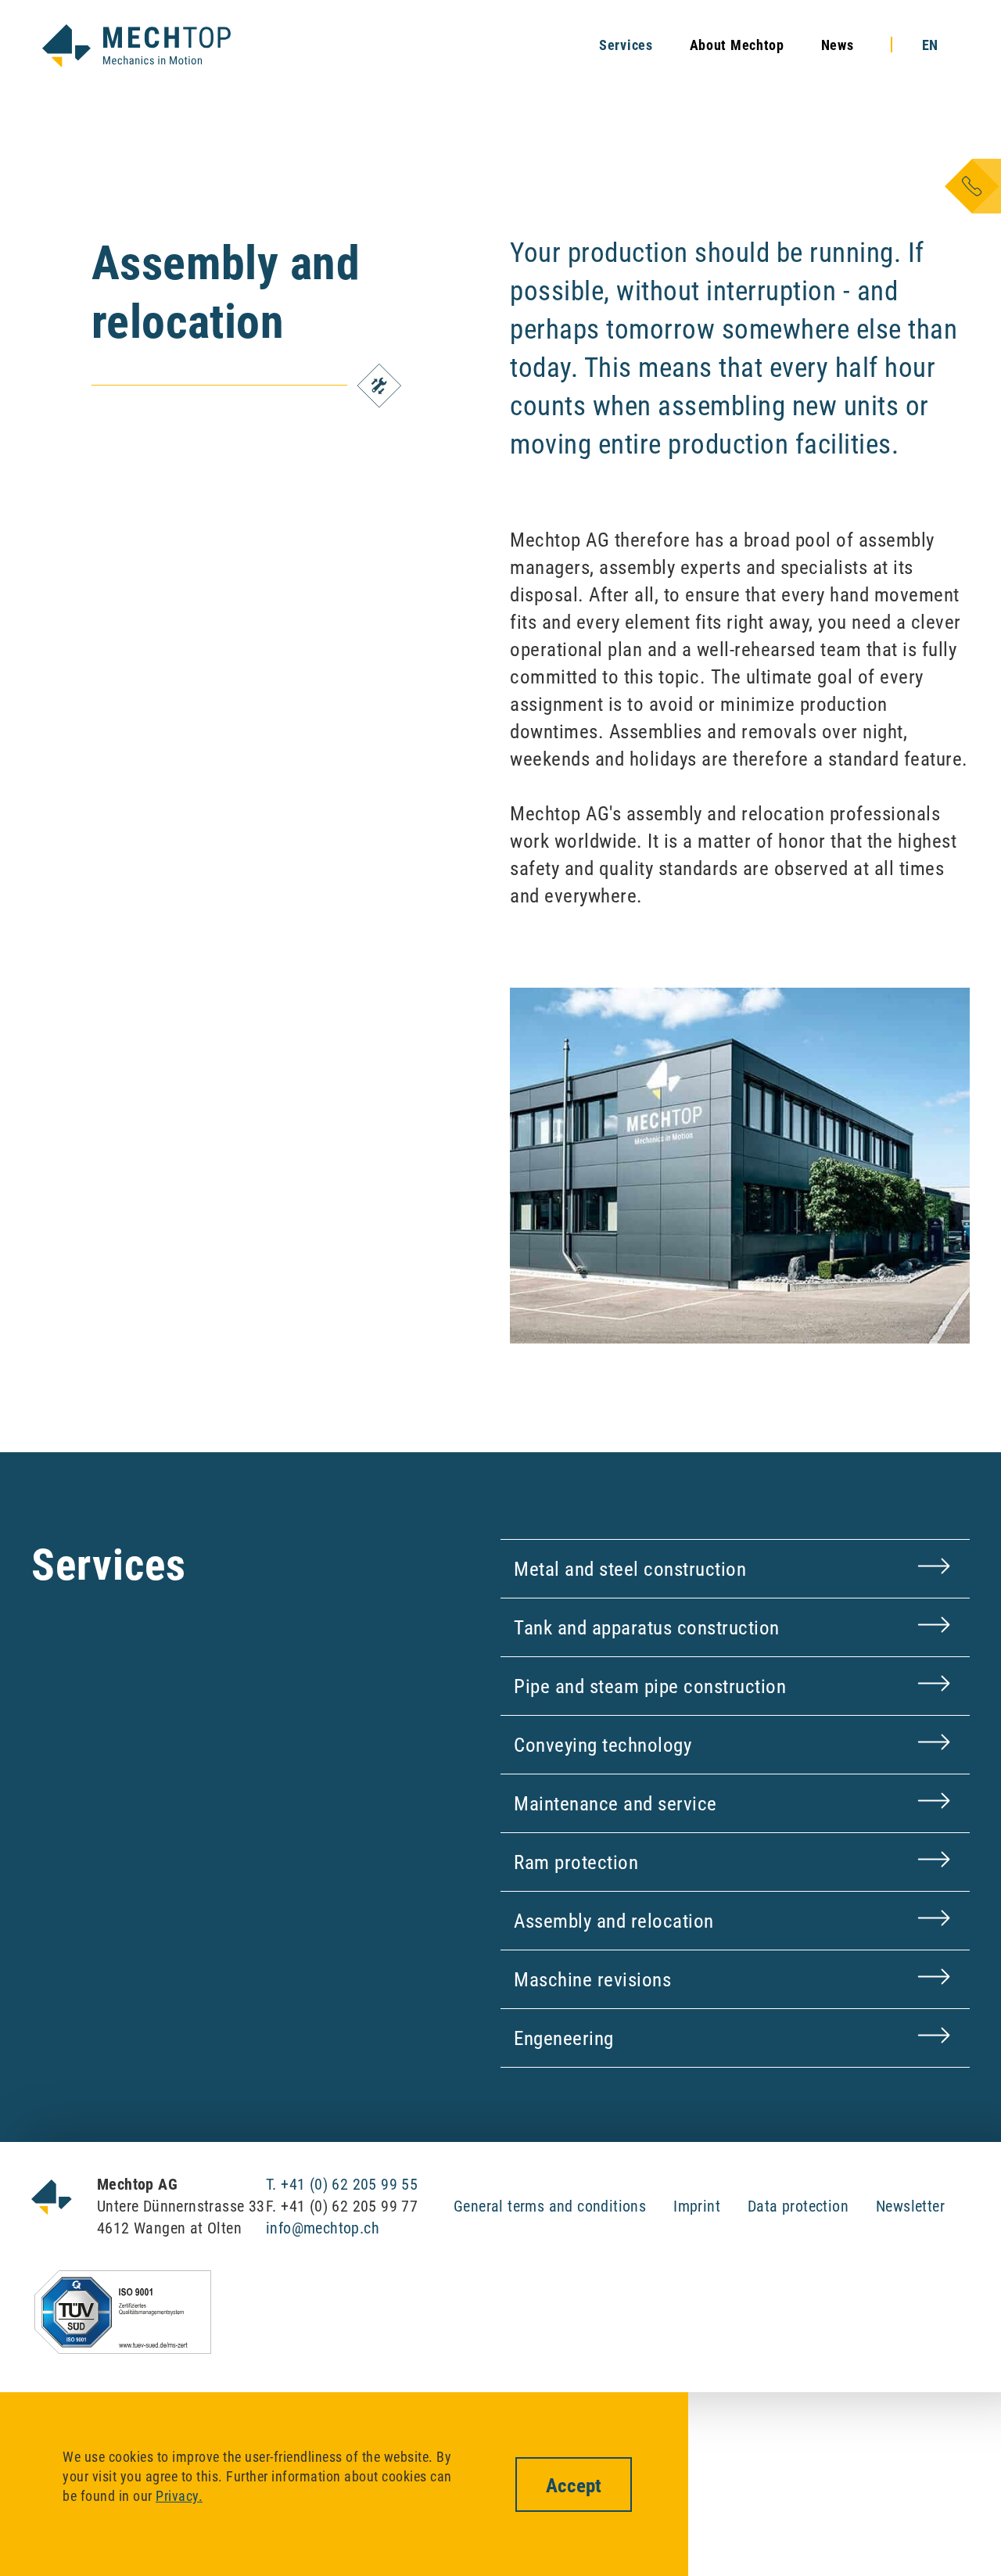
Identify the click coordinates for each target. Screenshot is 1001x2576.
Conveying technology (603, 1745)
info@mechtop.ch (323, 2228)
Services (626, 45)
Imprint (697, 2206)
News (838, 45)
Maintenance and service (615, 1804)
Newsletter (910, 2206)
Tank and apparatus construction (647, 1628)
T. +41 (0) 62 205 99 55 (342, 2184)
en (930, 45)
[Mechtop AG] (136, 46)
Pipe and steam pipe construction (650, 1686)
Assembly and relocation (614, 1921)
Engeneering (564, 2038)
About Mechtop (737, 45)
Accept (574, 2486)
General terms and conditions (550, 2206)
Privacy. (179, 2496)
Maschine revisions (592, 1980)
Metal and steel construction (630, 1569)
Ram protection (576, 1862)
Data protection (798, 2206)
